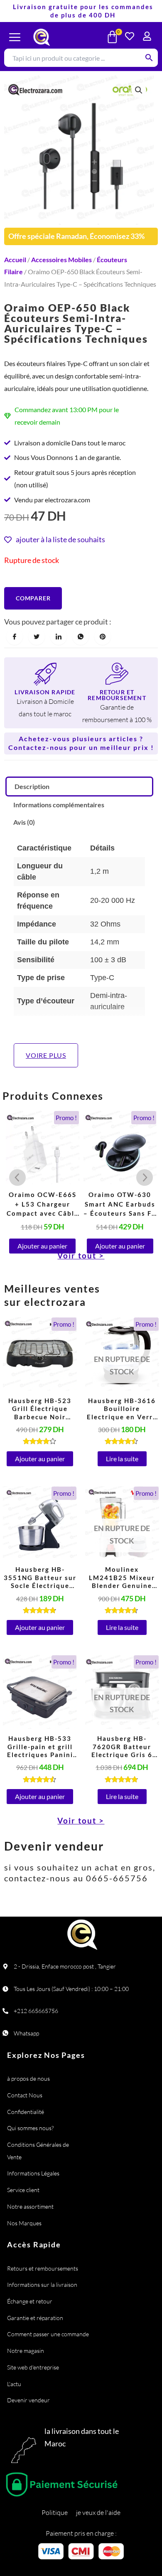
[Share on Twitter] (37, 637)
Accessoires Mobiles (61, 259)
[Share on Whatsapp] (81, 637)
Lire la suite (122, 1459)
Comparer (33, 598)
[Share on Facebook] (15, 637)
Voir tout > (81, 1820)
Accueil (15, 259)
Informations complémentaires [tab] (59, 805)
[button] (139, 90)
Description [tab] (32, 786)
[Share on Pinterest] (103, 637)
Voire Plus (46, 1055)
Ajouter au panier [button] (42, 1246)
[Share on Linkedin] (59, 637)
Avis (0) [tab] (24, 822)
